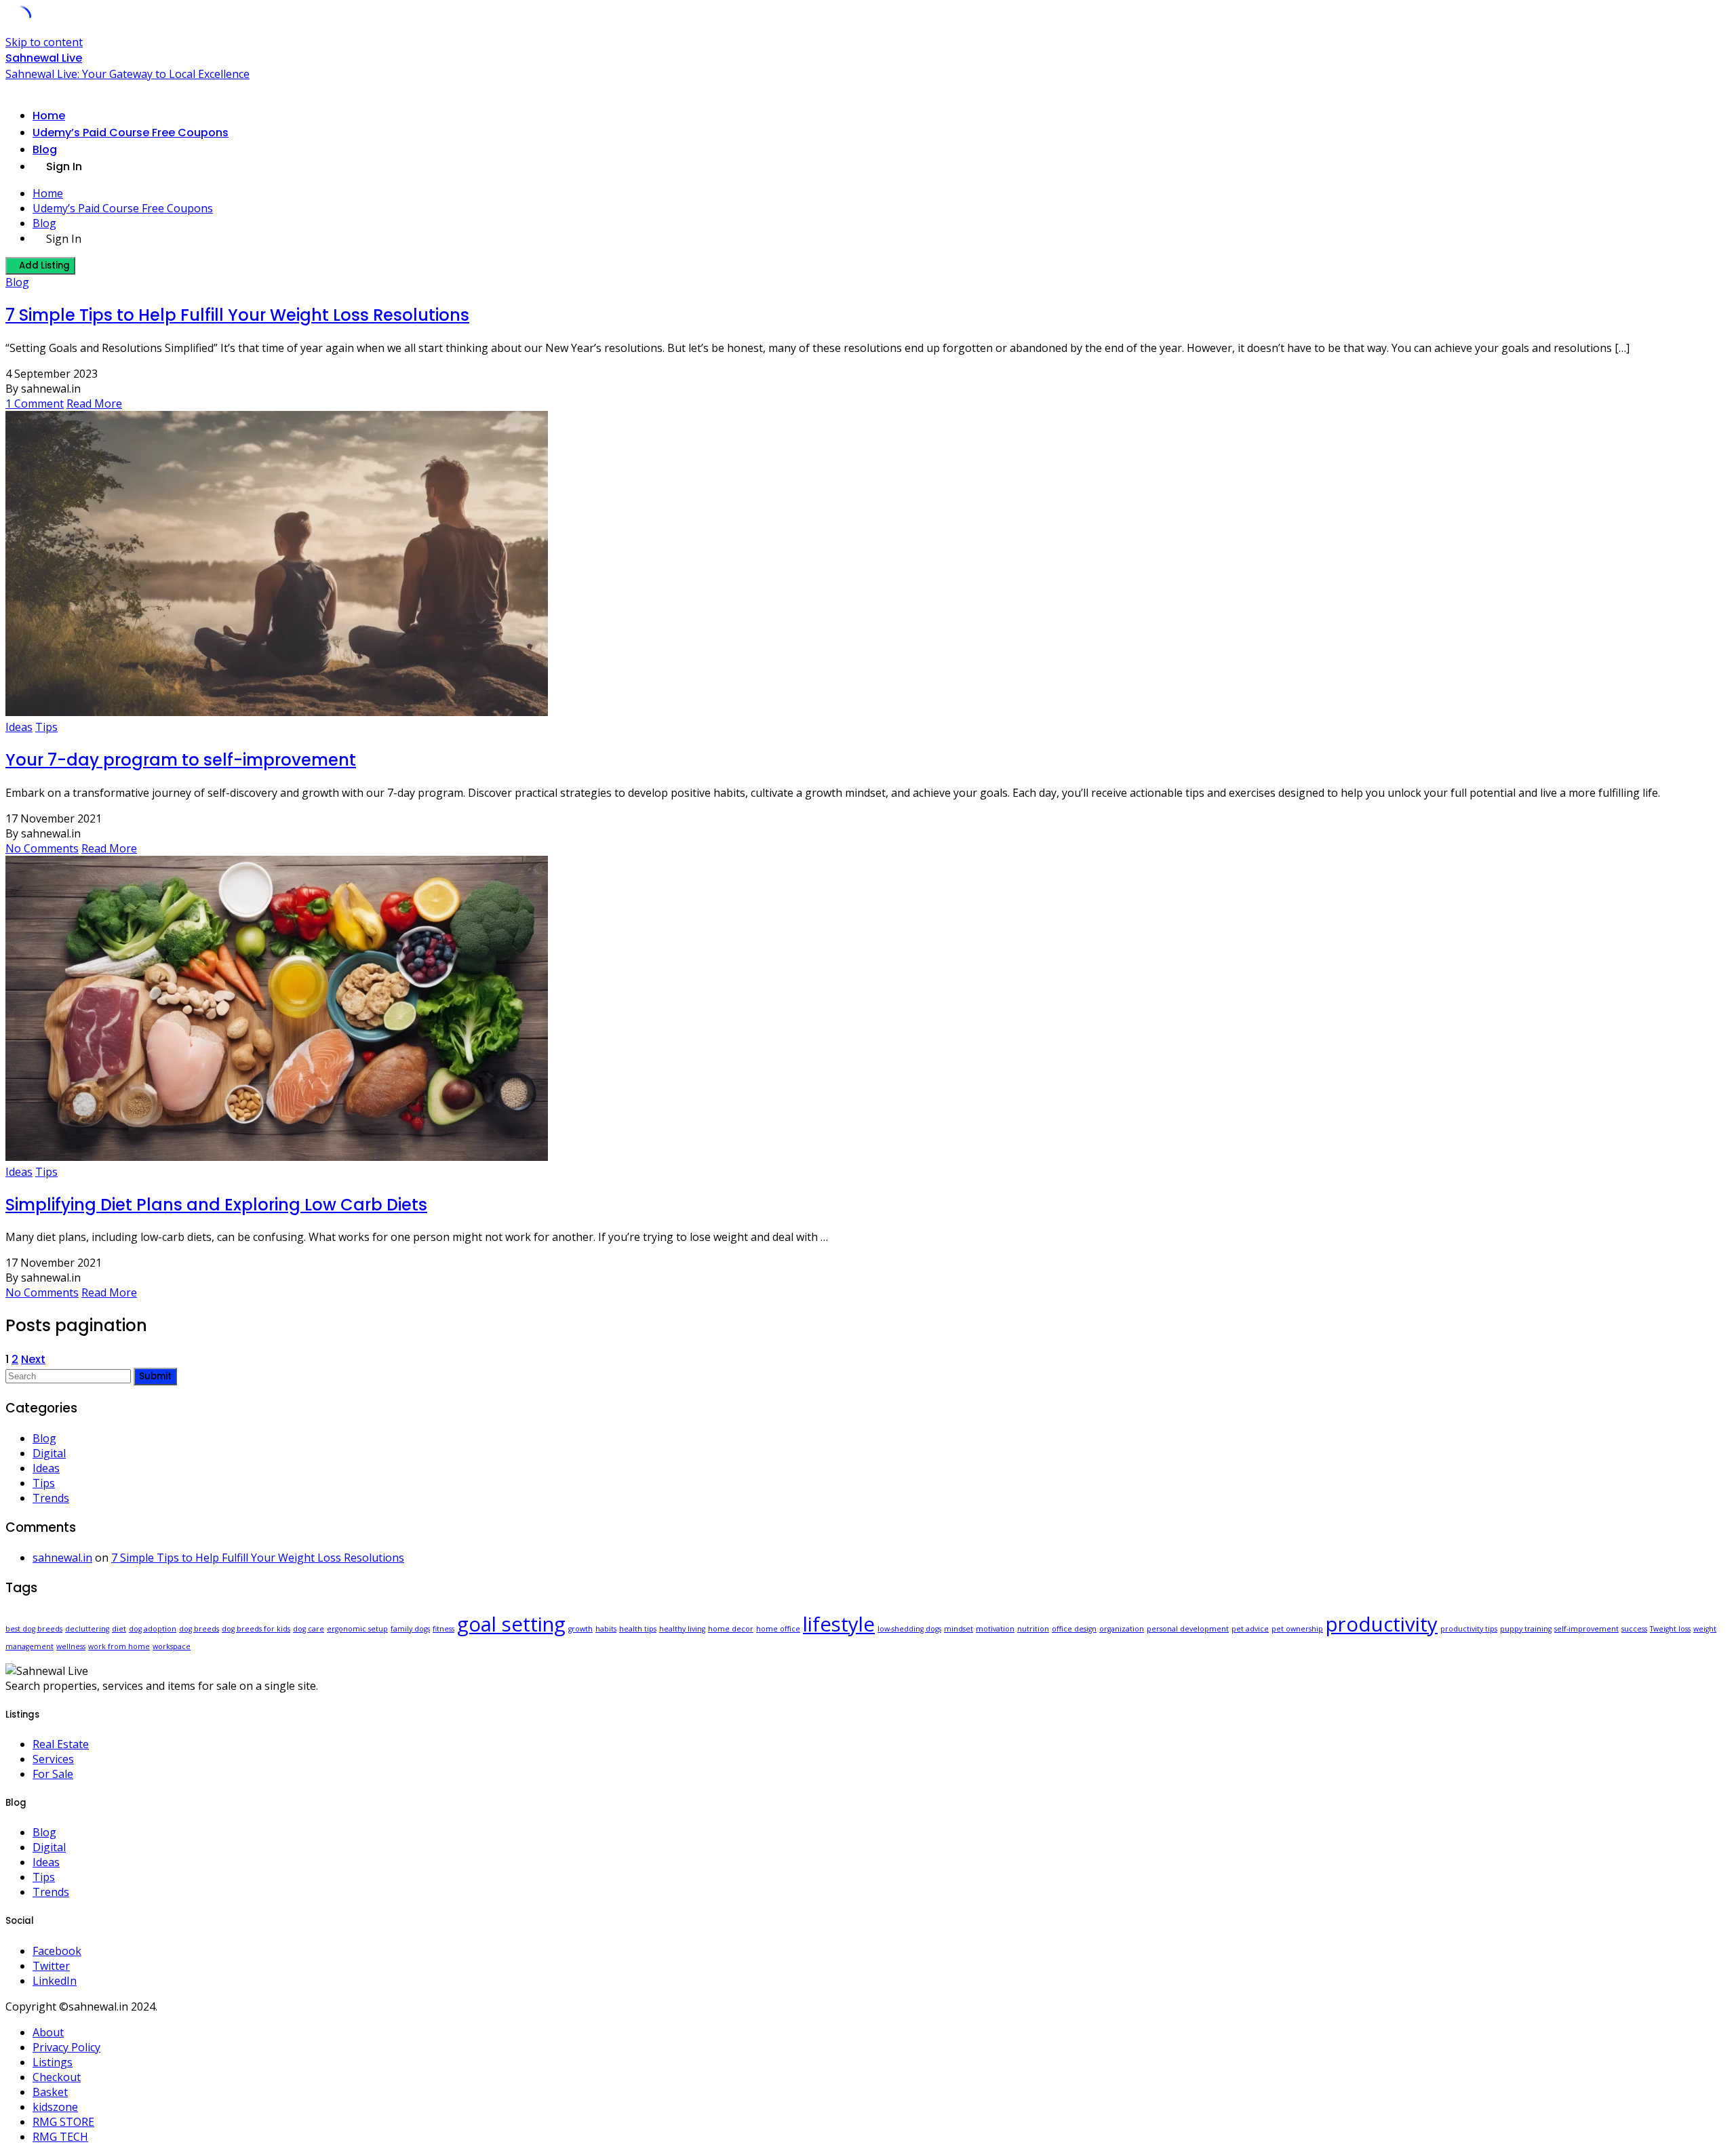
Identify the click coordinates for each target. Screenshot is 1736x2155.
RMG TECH (60, 2137)
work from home (119, 1646)
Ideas (19, 727)
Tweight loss (1670, 1629)
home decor (731, 1629)
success (1634, 1629)
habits (606, 1629)
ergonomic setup (357, 1629)
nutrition (1033, 1629)
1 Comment (35, 403)
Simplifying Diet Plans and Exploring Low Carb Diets (216, 1205)
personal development (1188, 1629)
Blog (45, 150)
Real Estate (61, 1744)
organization (1122, 1629)
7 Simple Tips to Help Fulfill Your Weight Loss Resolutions (237, 315)
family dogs (410, 1629)
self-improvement (1586, 1629)
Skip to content (44, 42)
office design (1074, 1629)
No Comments (42, 848)
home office (778, 1629)
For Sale (53, 1774)
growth (580, 1629)
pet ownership (1297, 1629)
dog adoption (153, 1629)
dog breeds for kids (256, 1629)
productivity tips (1469, 1629)
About (48, 2032)
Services (53, 1759)
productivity (1382, 1624)
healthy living (682, 1629)
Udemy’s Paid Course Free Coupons (131, 133)
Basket (50, 2092)
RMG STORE (63, 2122)
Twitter (51, 1966)
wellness (71, 1646)
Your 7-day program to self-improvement (181, 760)
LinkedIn (55, 1981)
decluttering (87, 1629)
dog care (309, 1629)
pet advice (1250, 1629)
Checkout (57, 2077)
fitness (443, 1629)
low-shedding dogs (909, 1629)
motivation (995, 1629)
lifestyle (839, 1624)
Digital (49, 1453)
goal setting (511, 1624)
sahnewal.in (62, 1558)
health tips (638, 1629)
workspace (172, 1646)
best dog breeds (34, 1629)
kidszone (55, 2107)
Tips (46, 727)
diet (119, 1629)
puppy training (1526, 1629)
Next (33, 1359)
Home (49, 116)
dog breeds (199, 1629)
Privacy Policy (66, 2047)
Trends (51, 1498)
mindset (959, 1629)
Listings (53, 2062)
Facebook (57, 1951)
